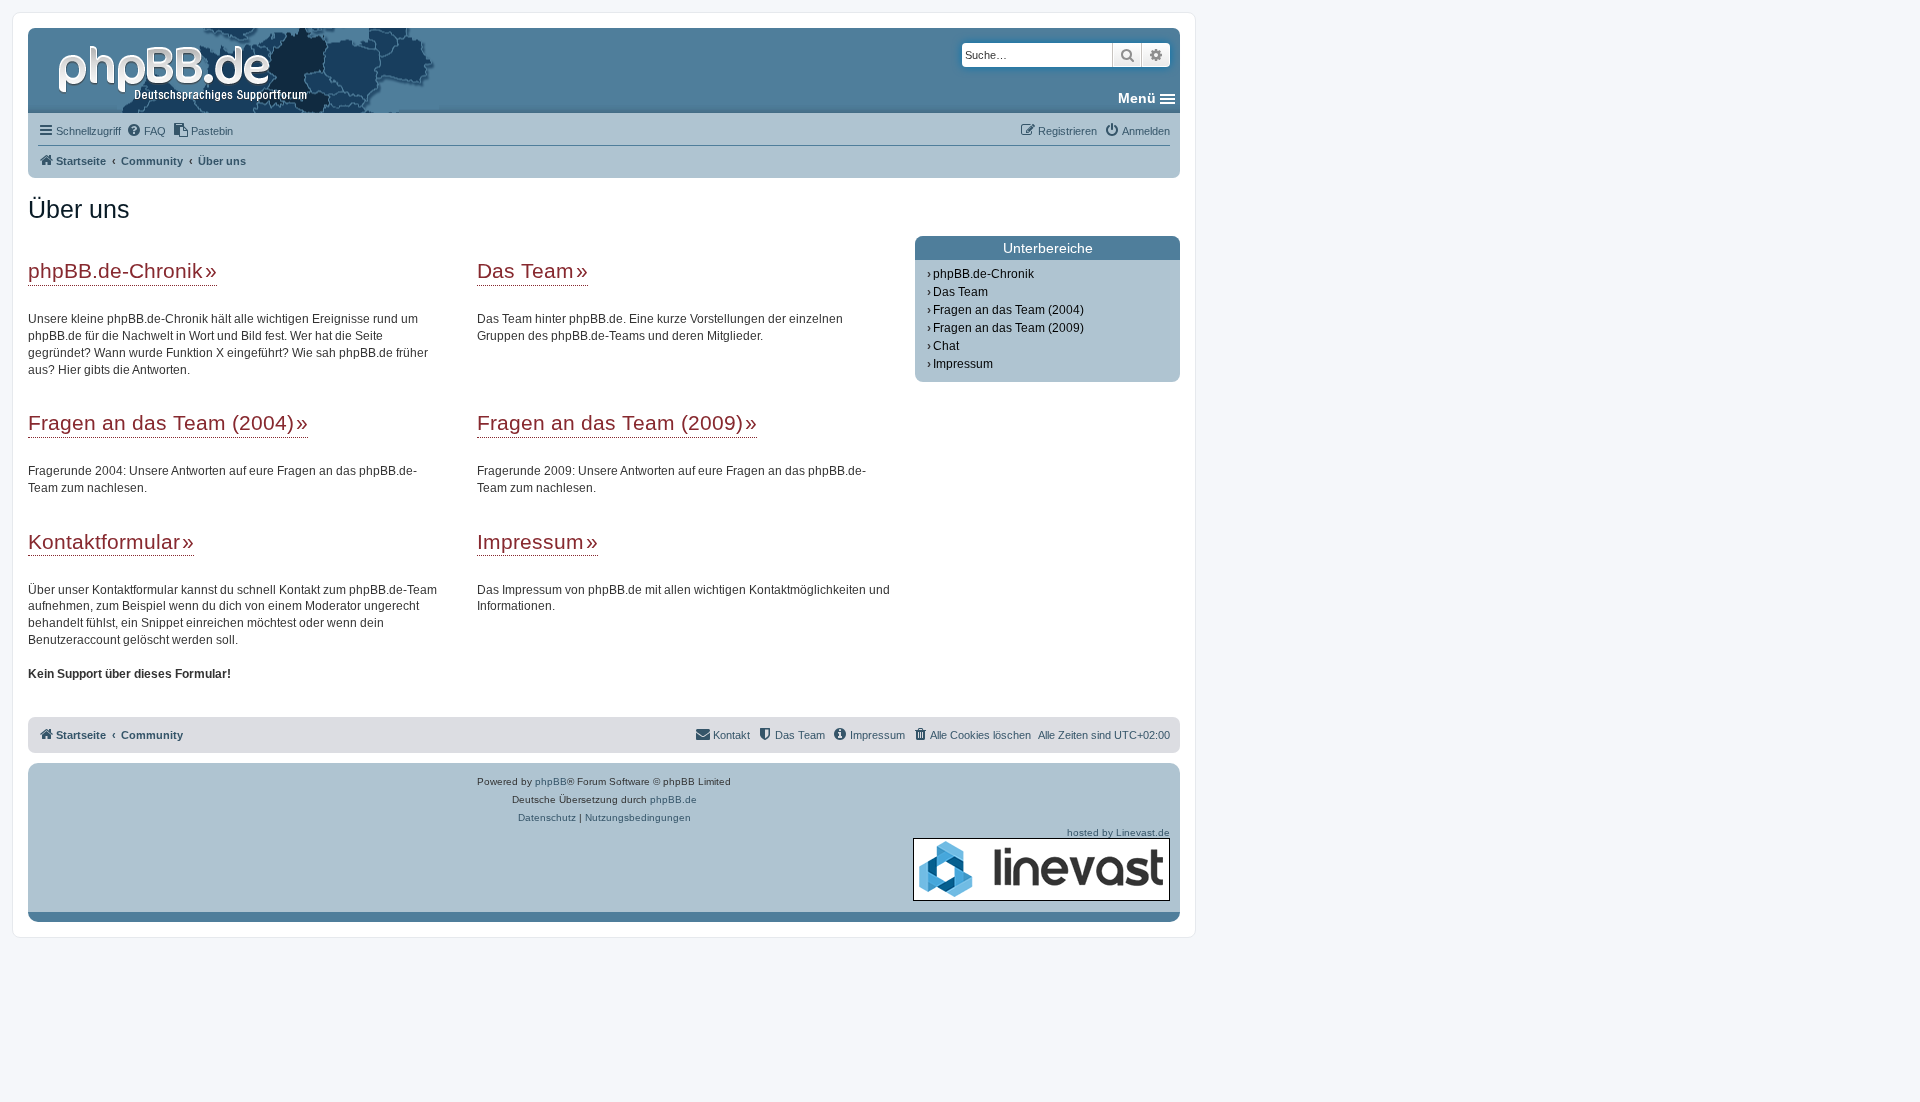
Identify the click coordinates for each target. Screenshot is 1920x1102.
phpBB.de (673, 799)
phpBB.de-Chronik (115, 270)
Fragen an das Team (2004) (161, 422)
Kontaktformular (104, 541)
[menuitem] (146, 131)
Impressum (530, 541)
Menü (1137, 98)
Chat (946, 346)
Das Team (525, 270)
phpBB (551, 781)
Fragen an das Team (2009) (610, 422)
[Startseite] (185, 70)
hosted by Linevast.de (1118, 832)
